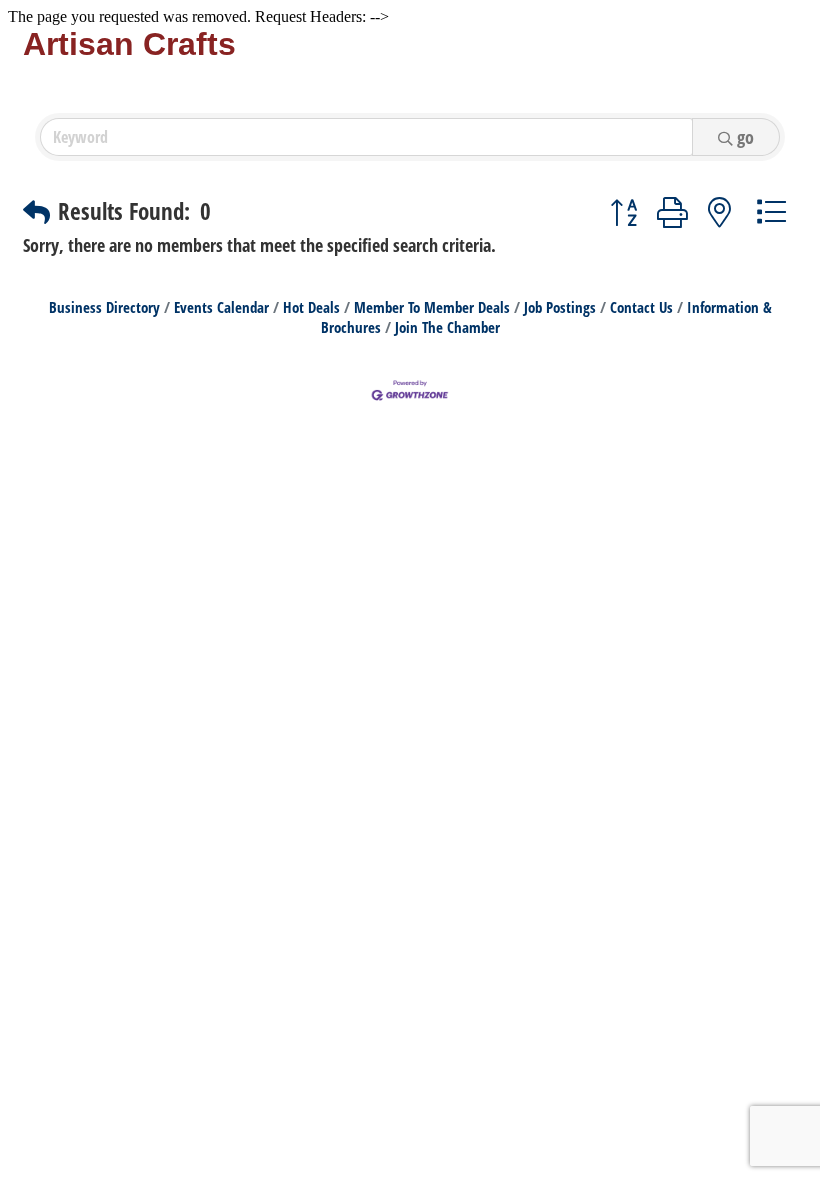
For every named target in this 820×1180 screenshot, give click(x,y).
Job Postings (560, 307)
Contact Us (641, 307)
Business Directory (104, 307)
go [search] (745, 137)
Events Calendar (221, 307)
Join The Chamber (447, 327)
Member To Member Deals (432, 307)
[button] (36, 212)
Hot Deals (311, 307)
